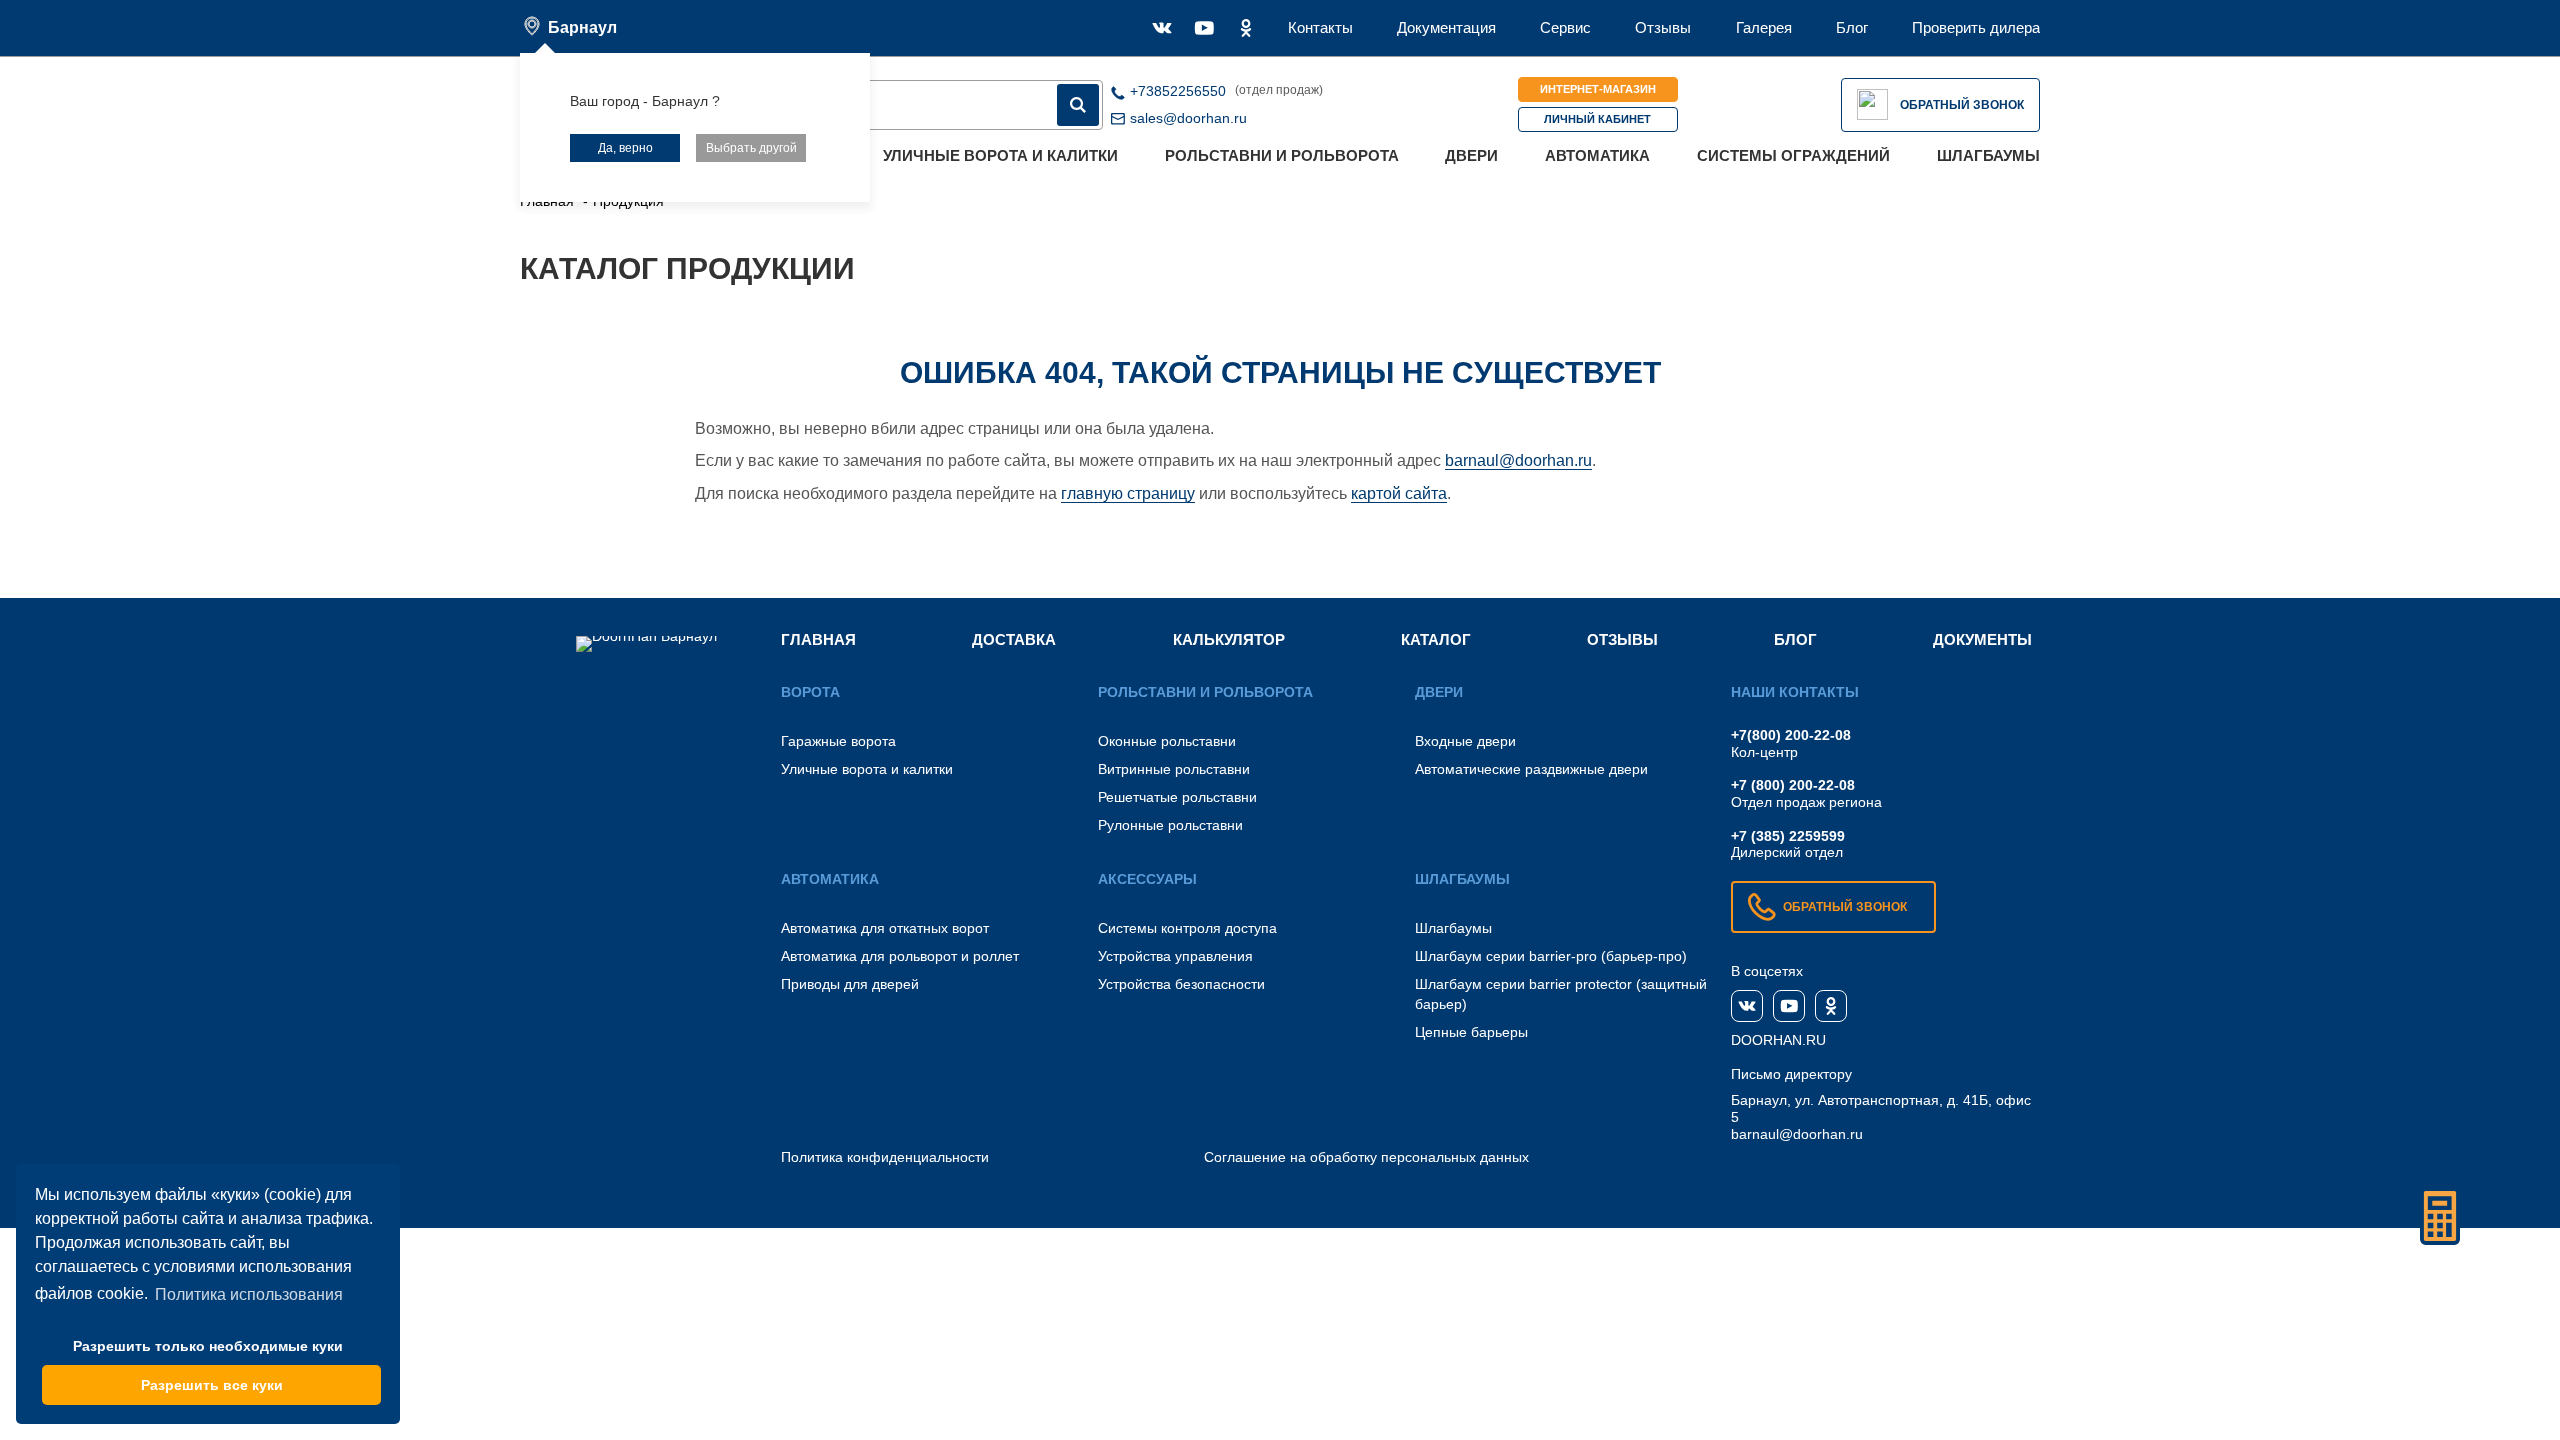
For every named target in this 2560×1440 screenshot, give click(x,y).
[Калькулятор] (2440, 1216)
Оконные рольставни (1167, 741)
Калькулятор (1229, 639)
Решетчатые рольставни (1177, 797)
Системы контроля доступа (1187, 928)
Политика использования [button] (249, 1294)
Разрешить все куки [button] (212, 1385)
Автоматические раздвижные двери (1531, 769)
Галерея (1764, 27)
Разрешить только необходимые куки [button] (208, 1346)
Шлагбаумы (1988, 155)
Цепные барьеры (1471, 1032)
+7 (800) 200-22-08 (1793, 785)
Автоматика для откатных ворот (885, 928)
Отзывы (1663, 27)
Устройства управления (1175, 956)
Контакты (1320, 27)
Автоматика (1597, 155)
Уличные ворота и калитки (1000, 155)
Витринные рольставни (1174, 769)
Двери (1471, 155)
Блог (1852, 27)
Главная (818, 639)
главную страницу (1128, 493)
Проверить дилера (1976, 27)
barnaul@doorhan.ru (1518, 460)
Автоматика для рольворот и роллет (900, 956)
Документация (1446, 27)
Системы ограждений (1793, 155)
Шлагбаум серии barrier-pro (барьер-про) (1551, 956)
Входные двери (1465, 741)
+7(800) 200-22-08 (1791, 735)
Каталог (1436, 639)
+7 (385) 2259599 (1788, 836)
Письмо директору (1791, 1074)
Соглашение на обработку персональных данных (1366, 1157)
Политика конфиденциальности (885, 1157)
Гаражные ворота (838, 741)
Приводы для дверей (850, 984)
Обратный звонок (1962, 105)
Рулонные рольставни (1170, 825)
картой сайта (1399, 493)
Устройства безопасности (1181, 984)
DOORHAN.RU (1778, 1040)
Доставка (1014, 639)
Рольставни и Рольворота (1282, 155)
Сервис (1565, 27)
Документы (1982, 639)
